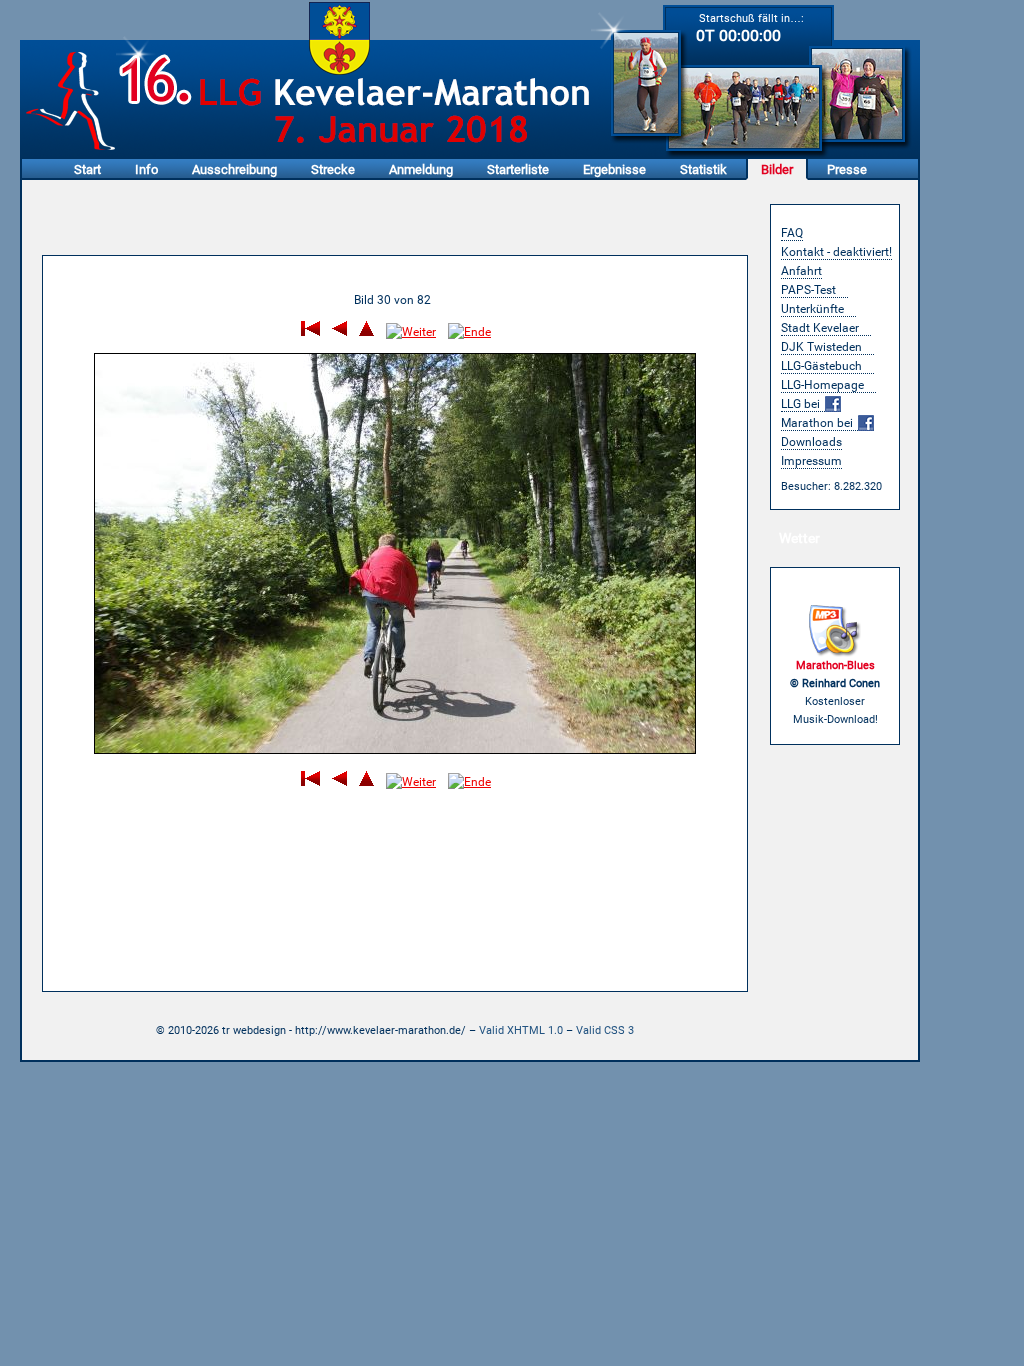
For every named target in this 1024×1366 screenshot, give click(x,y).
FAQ (792, 233)
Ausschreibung (234, 169)
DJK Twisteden (821, 347)
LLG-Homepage (822, 385)
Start (87, 169)
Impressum (811, 461)
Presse (847, 169)
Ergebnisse (614, 169)
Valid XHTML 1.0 (521, 1030)
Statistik (703, 169)
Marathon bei (818, 423)
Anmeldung (421, 169)
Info (146, 169)
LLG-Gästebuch (821, 366)
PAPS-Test (808, 290)
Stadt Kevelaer (820, 328)
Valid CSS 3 (605, 1030)
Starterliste (518, 169)
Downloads (811, 442)
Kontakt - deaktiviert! (836, 252)
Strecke (333, 169)
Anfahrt (801, 271)
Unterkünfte (812, 309)
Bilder (777, 169)
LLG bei (802, 404)
